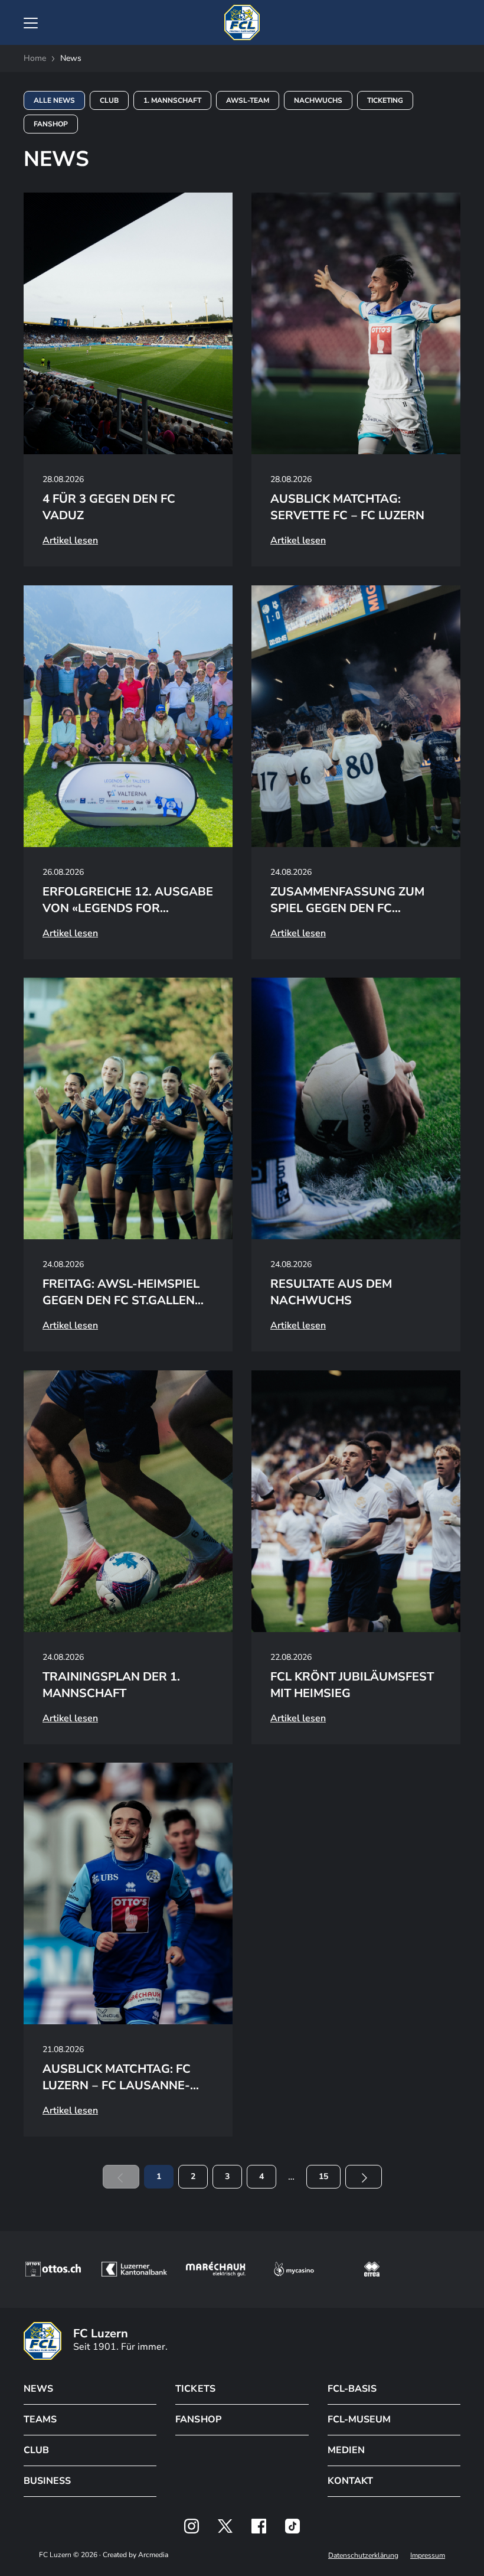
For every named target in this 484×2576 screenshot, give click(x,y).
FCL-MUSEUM (359, 2419)
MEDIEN (346, 2450)
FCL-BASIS (352, 2389)
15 (323, 2176)
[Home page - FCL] (242, 22)
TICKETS (195, 2389)
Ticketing (385, 100)
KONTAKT (350, 2481)
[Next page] (364, 2177)
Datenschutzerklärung (363, 2555)
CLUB (36, 2450)
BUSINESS (47, 2481)
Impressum (428, 2555)
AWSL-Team (248, 100)
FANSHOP (198, 2419)
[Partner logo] (192, 2526)
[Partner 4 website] (294, 2269)
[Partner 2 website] (134, 2269)
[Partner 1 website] (53, 2269)
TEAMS (40, 2419)
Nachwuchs (318, 100)
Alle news (54, 100)
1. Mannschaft (172, 100)
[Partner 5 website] (372, 2269)
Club (109, 100)
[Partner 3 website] (216, 2269)
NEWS (38, 2389)
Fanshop (51, 124)
